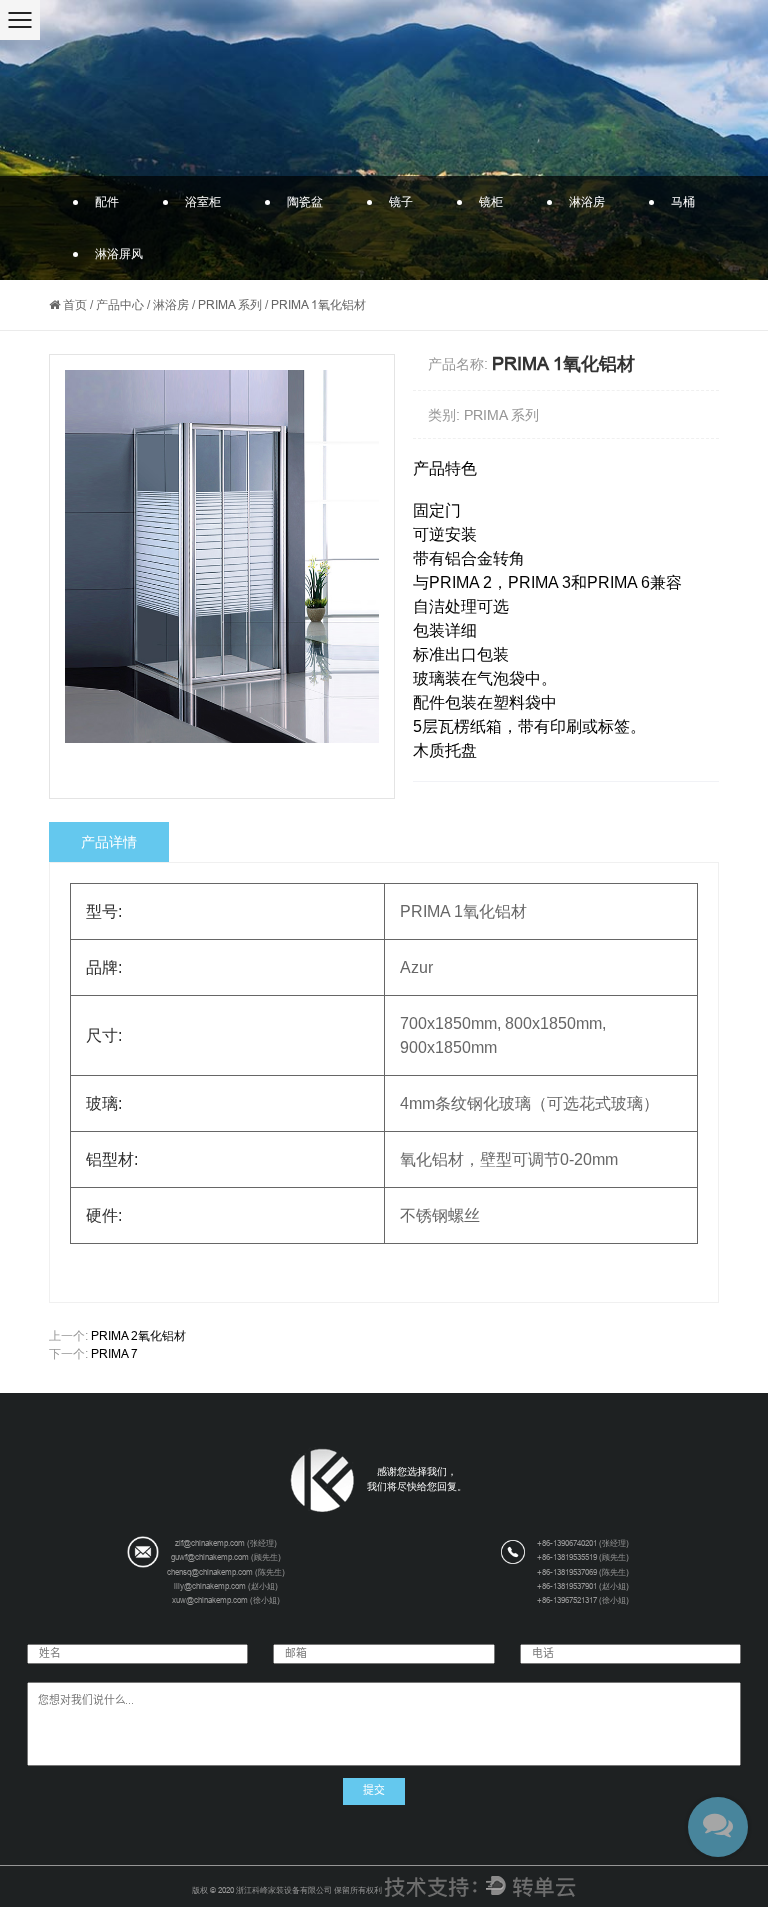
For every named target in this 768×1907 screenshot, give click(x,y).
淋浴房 (587, 202)
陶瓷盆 (305, 202)
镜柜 (491, 202)
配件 (107, 202)
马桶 (683, 202)
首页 (75, 305)
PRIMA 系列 (230, 305)
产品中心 (120, 305)
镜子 (401, 202)
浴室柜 (203, 202)
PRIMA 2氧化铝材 (138, 1336)
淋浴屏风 (119, 254)
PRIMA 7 (114, 1354)
